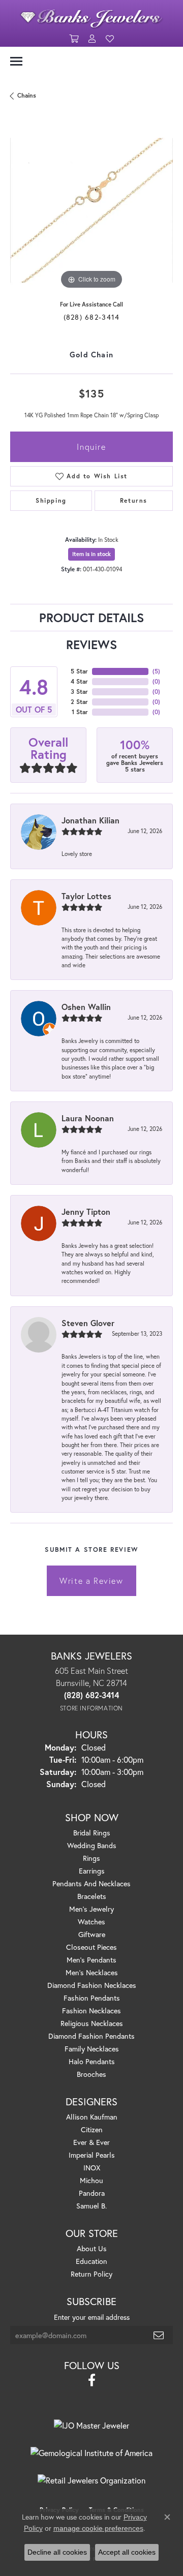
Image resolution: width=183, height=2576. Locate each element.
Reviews (91, 645)
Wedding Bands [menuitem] (92, 1845)
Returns (134, 500)
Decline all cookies (57, 2552)
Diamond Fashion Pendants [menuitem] (91, 2036)
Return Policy (91, 2274)
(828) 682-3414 (92, 317)
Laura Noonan (88, 1118)
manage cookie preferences (98, 2528)
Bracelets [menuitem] (92, 1896)
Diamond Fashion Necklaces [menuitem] (92, 1985)
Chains (27, 95)
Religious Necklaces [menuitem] (92, 2023)
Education (91, 2261)
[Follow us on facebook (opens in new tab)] (92, 2380)
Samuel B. (91, 2206)
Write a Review (91, 1581)
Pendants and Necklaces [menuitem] (91, 1883)
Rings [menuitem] (91, 1858)
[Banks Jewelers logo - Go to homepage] (91, 16)
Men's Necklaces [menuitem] (92, 1972)
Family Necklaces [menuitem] (92, 2049)
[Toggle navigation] (16, 61)
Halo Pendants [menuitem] (92, 2061)
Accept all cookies (127, 2552)
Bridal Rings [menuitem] (92, 1833)
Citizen (92, 2129)
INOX (92, 2168)
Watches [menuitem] (91, 1922)
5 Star (79, 671)
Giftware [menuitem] (92, 1934)
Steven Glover (88, 1323)
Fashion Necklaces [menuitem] (91, 2011)
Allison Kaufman (92, 2117)
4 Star (79, 681)
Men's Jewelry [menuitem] (91, 1909)
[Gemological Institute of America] (91, 2453)
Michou (91, 2180)
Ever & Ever (91, 2142)
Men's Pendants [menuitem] (91, 1960)
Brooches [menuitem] (91, 2074)
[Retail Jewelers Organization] (91, 2480)
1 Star (80, 712)
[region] (91, 210)
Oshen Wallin (86, 1007)
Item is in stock (91, 554)
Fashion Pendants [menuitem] (92, 1998)
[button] (74, 39)
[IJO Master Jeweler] (91, 2426)
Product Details (91, 618)
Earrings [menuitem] (92, 1871)
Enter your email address (92, 2317)
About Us (92, 2248)
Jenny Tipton (86, 1212)
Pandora (92, 2193)
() (156, 671)
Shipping (51, 500)
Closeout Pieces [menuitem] (91, 1947)
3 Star (79, 692)
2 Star (79, 702)
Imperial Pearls (92, 2155)
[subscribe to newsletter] (159, 2335)
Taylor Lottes (86, 896)
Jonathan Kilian (90, 820)
